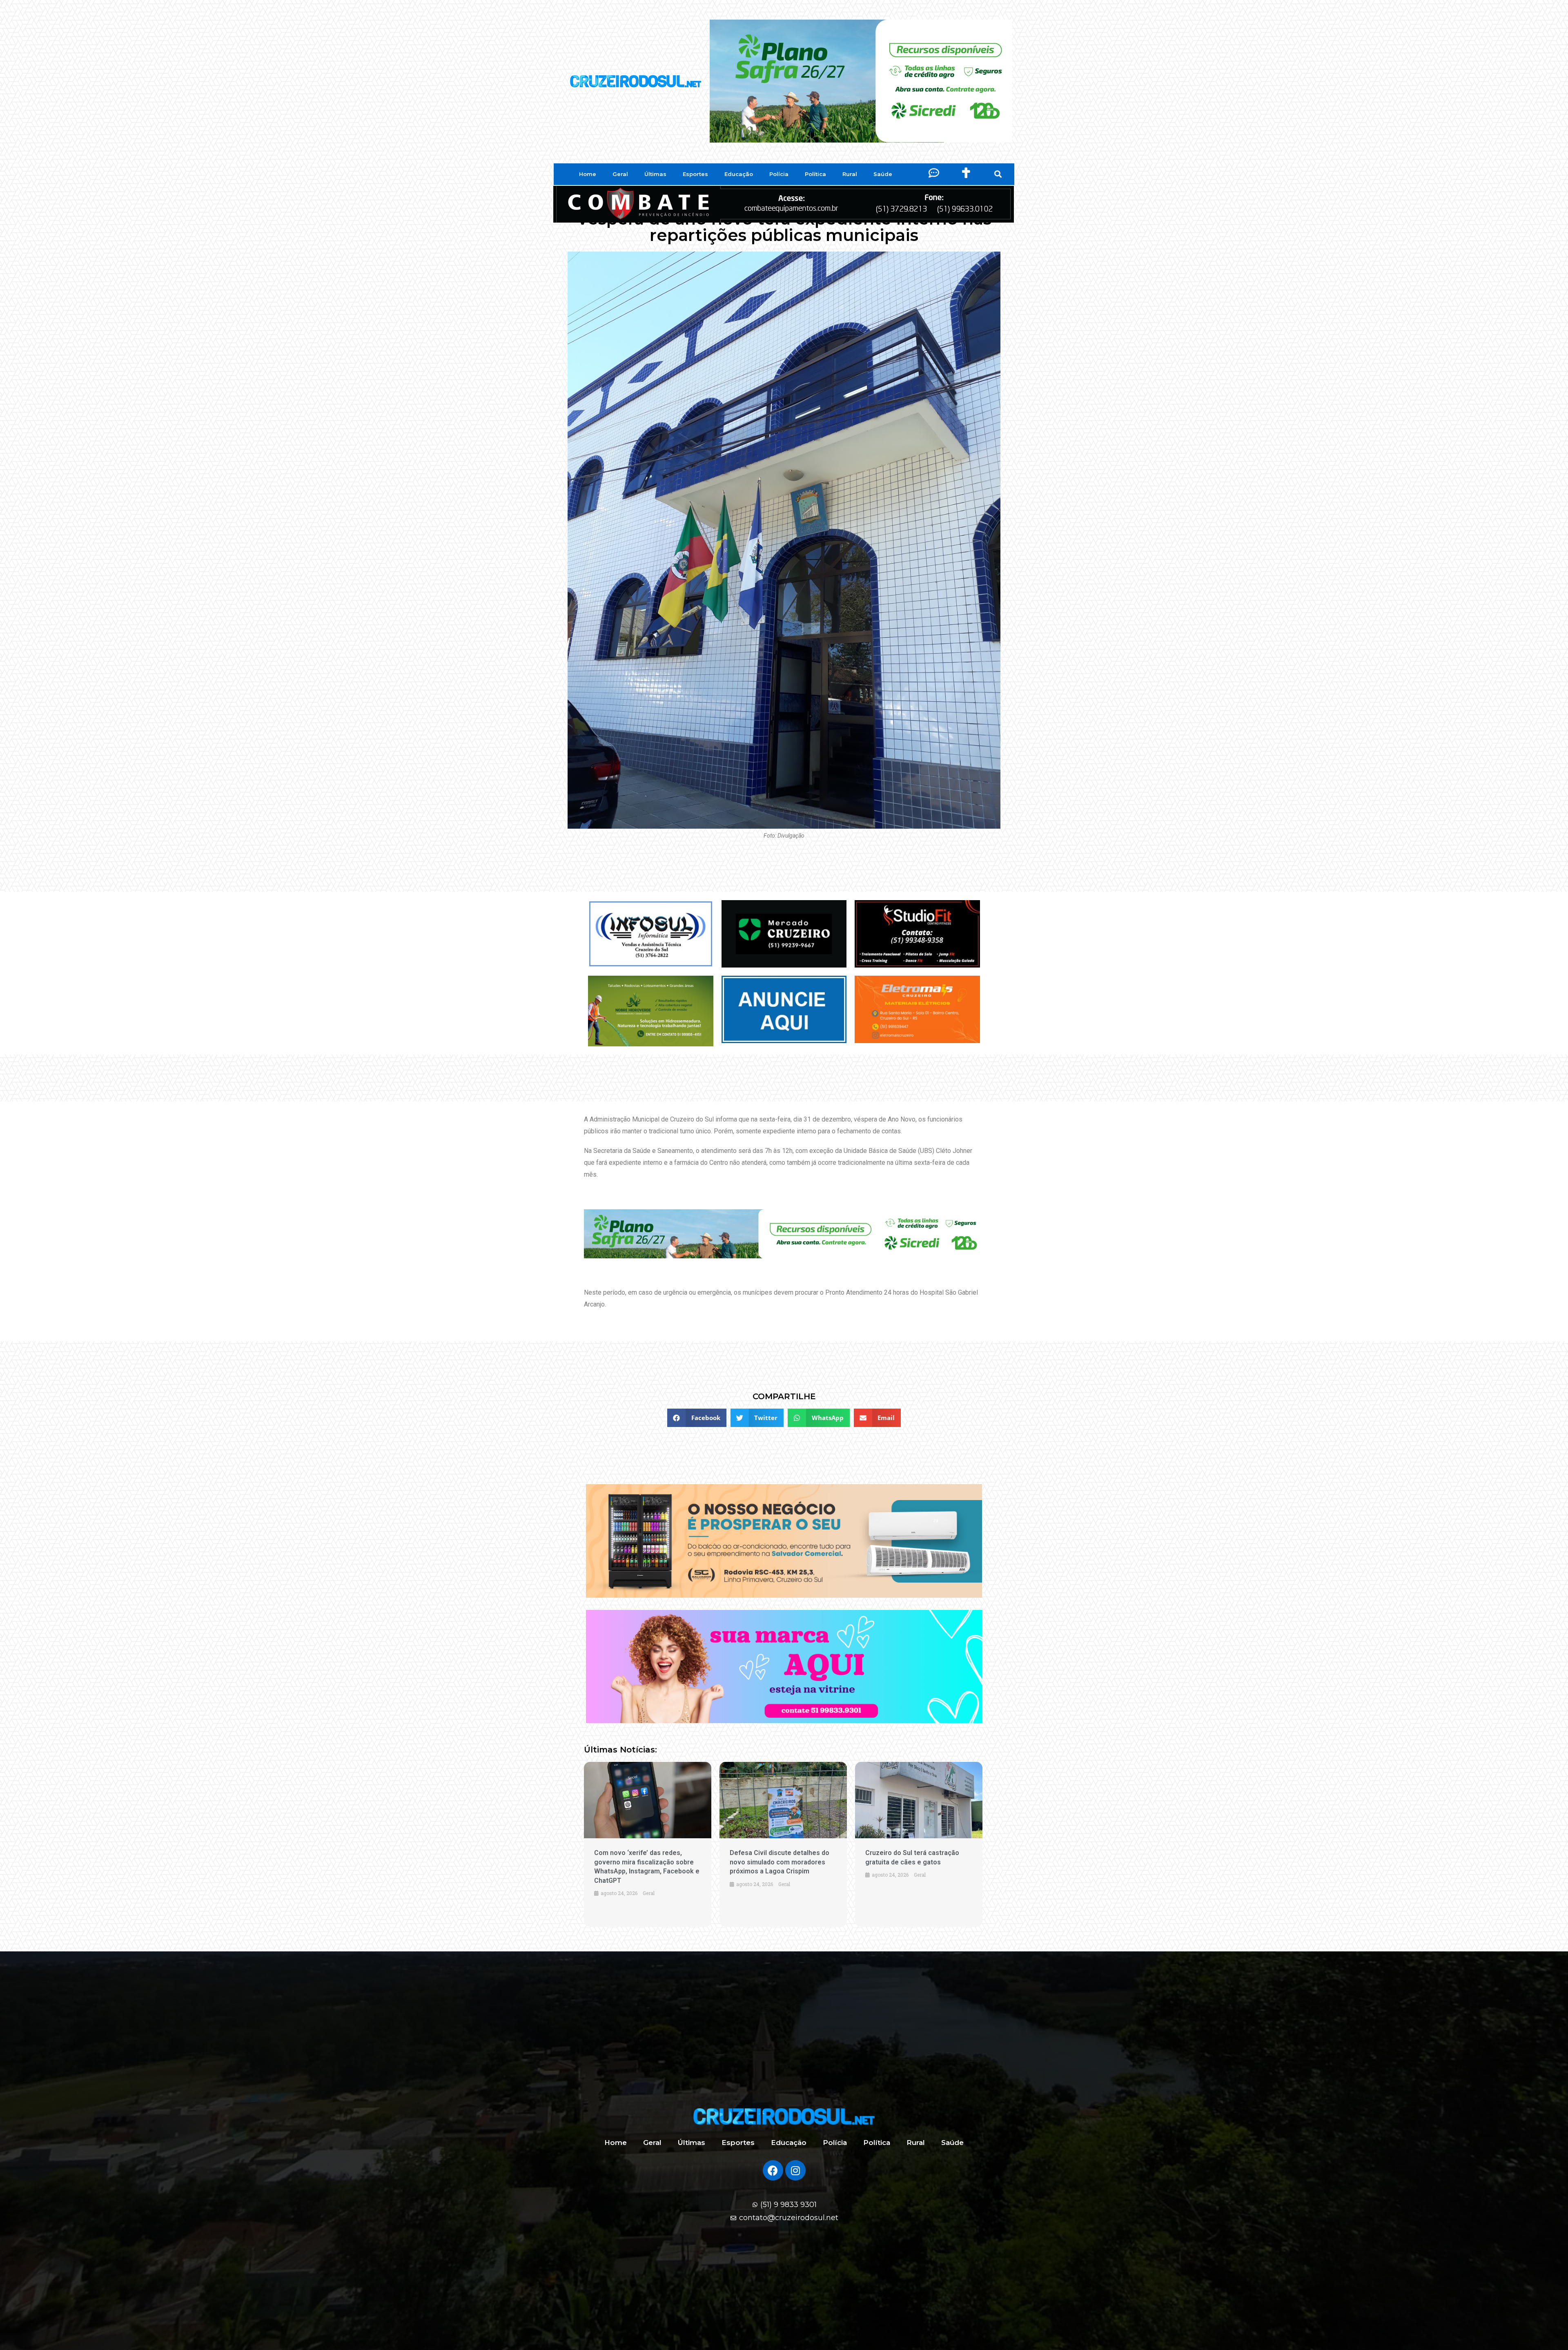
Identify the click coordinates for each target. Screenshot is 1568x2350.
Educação (739, 174)
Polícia (779, 174)
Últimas (655, 174)
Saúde (883, 174)
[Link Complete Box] (648, 1844)
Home (588, 174)
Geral (620, 174)
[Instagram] (795, 2170)
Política (815, 174)
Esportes (695, 174)
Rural (850, 174)
